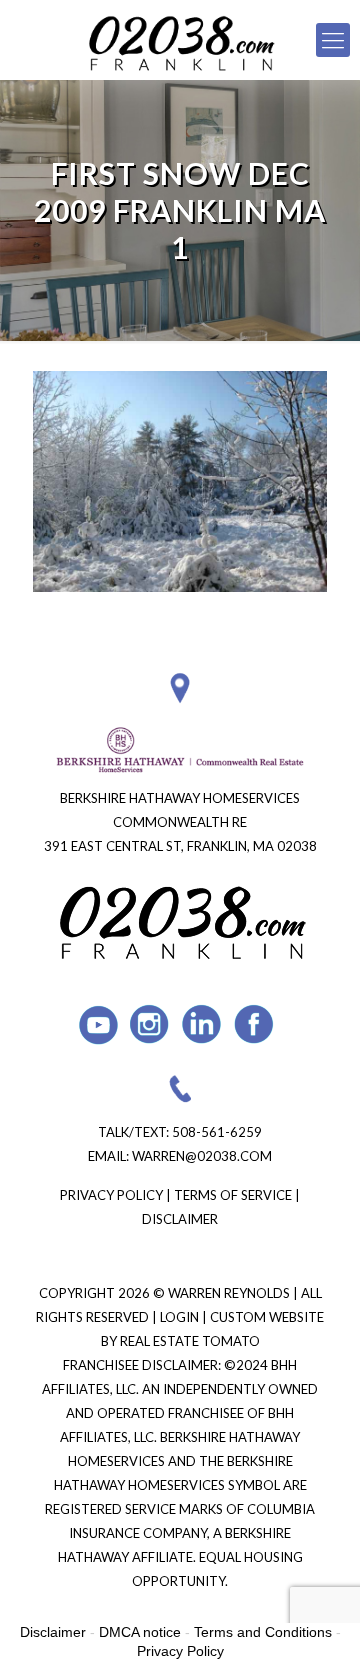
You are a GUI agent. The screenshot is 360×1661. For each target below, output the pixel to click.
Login (181, 1317)
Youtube (98, 1024)
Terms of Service (233, 1195)
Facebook (254, 1024)
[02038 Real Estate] (180, 40)
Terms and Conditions (263, 1632)
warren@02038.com (202, 1156)
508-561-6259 (217, 1132)
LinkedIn (202, 1024)
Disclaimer (180, 1219)
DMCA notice (140, 1632)
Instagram (150, 1024)
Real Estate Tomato (190, 1341)
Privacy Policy (111, 1195)
